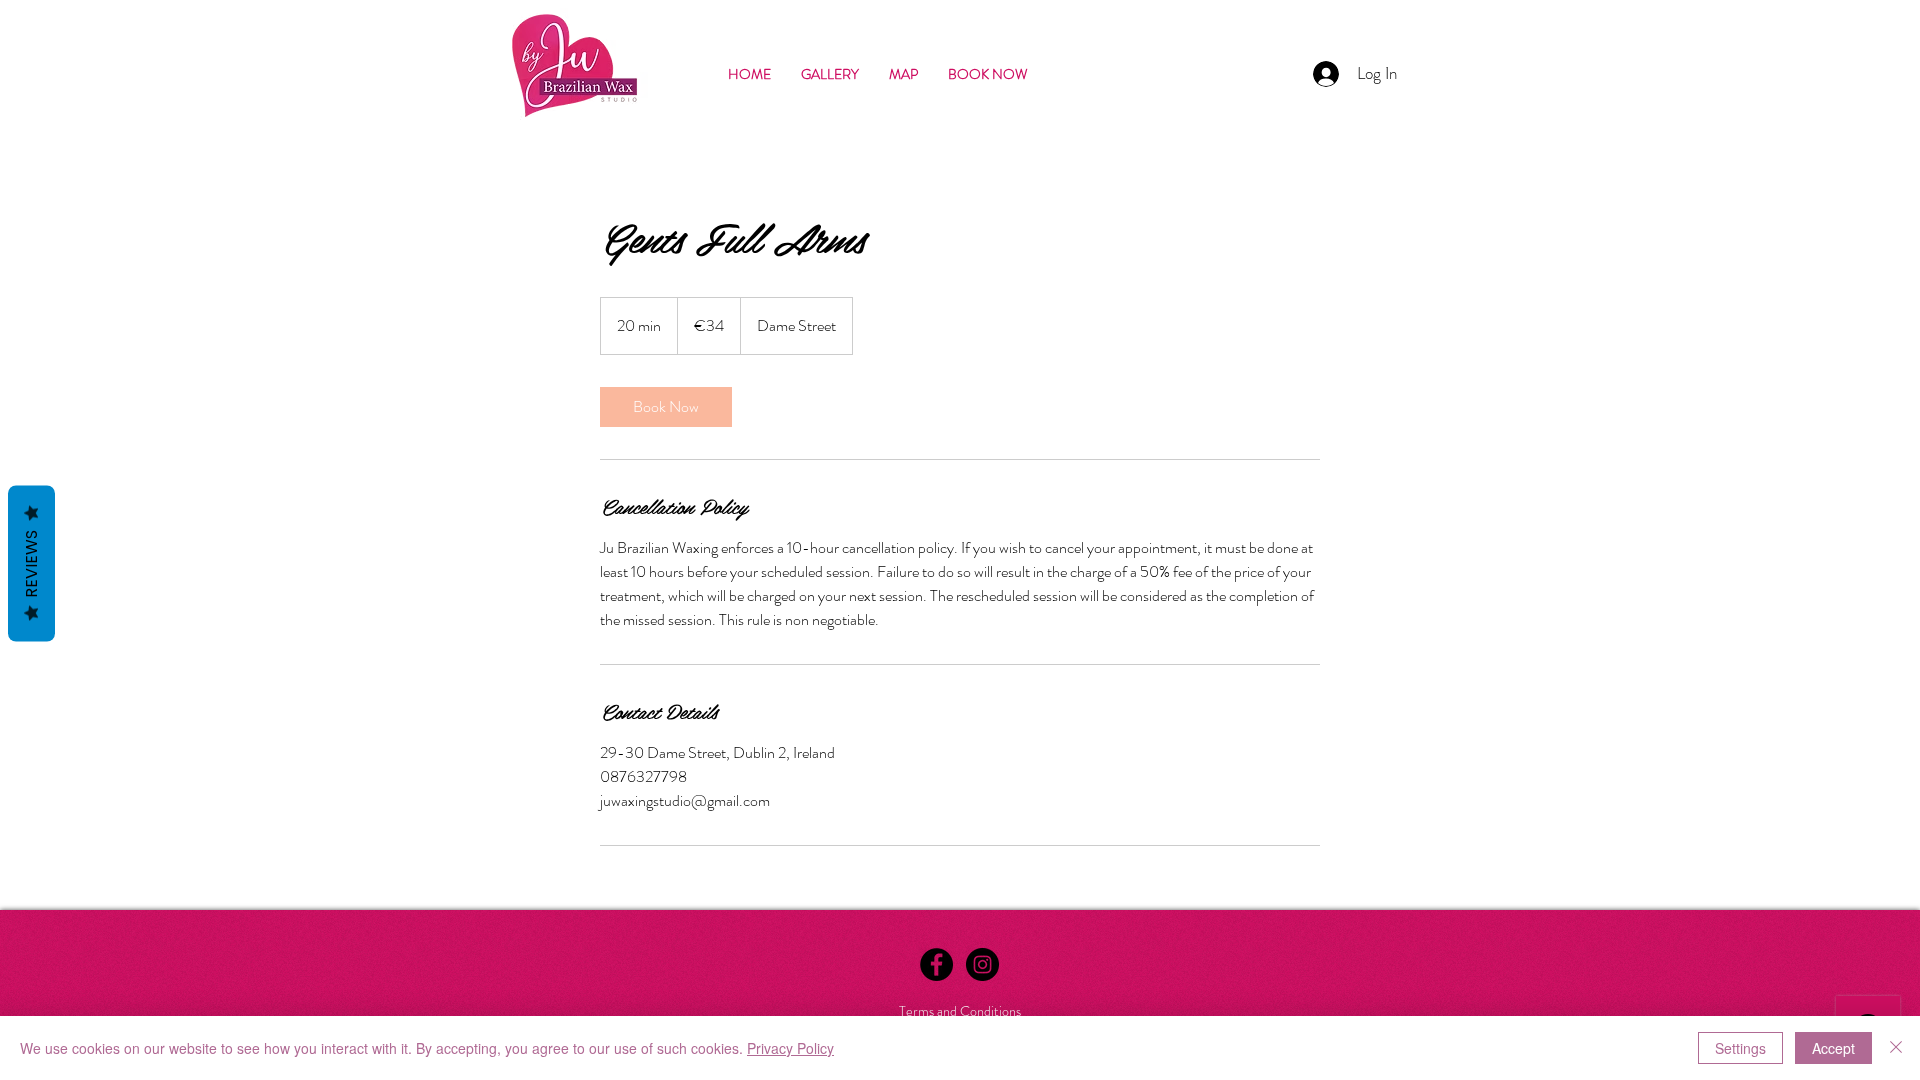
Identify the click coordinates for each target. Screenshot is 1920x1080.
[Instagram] (982, 964)
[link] (666, 407)
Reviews (31, 564)
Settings (1740, 1048)
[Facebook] (936, 964)
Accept (1833, 1048)
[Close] (1896, 1048)
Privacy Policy (790, 1048)
